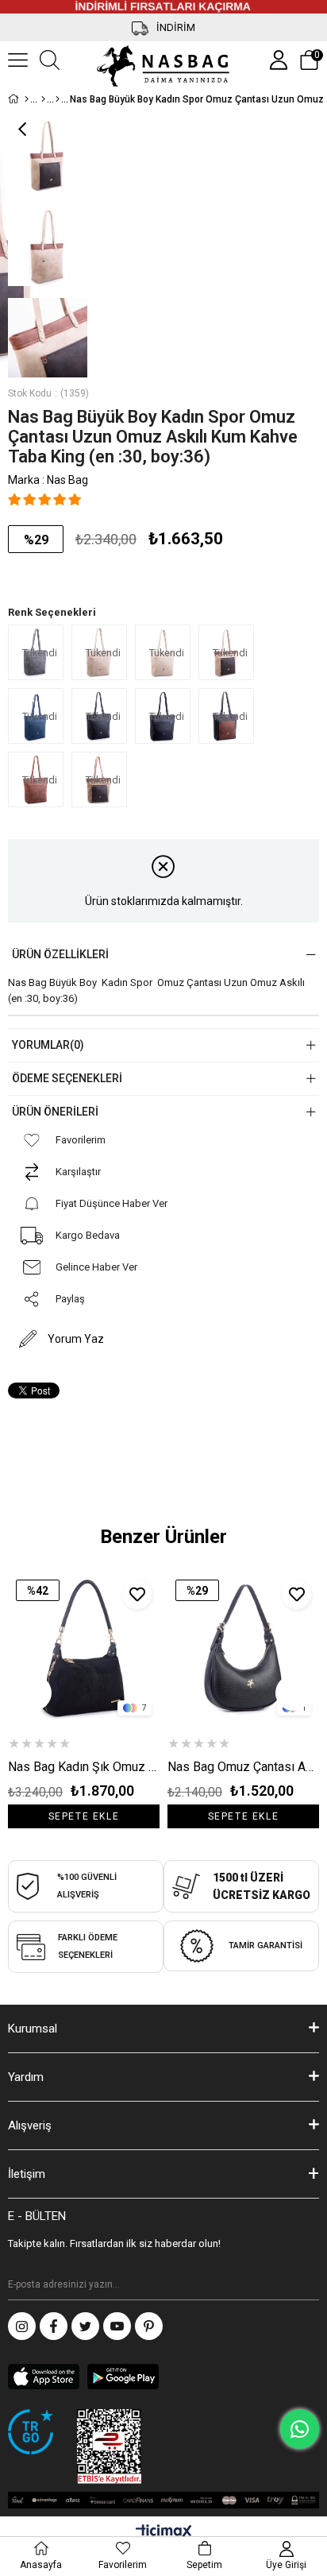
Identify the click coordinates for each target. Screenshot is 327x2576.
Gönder (307, 2284)
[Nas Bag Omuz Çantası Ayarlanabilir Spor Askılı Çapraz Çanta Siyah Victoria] (243, 1648)
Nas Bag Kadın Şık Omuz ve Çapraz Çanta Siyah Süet (84, 1767)
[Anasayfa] (27, 99)
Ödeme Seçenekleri (67, 1078)
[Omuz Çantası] (58, 99)
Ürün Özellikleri (60, 954)
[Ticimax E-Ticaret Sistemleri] (164, 2533)
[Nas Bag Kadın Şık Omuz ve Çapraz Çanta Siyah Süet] (84, 1648)
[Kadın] (43, 99)
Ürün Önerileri (55, 1112)
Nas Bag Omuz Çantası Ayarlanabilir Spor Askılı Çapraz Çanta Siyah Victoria (243, 1767)
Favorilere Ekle (137, 1594)
